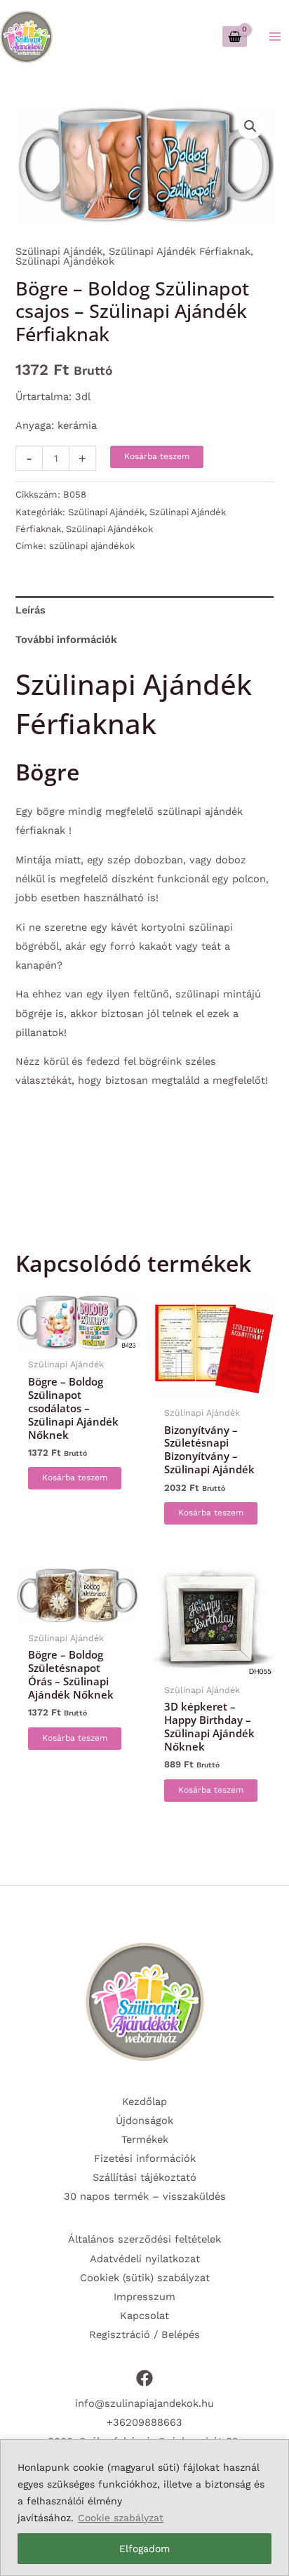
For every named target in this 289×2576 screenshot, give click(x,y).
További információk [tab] (66, 639)
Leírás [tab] (31, 610)
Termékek (145, 2139)
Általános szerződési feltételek (144, 2239)
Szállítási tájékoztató (144, 2177)
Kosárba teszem (157, 456)
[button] (250, 126)
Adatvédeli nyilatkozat (145, 2259)
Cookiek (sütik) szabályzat (145, 2278)
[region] (144, 2508)
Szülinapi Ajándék (59, 251)
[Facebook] (144, 2378)
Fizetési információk (145, 2158)
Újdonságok (144, 2120)
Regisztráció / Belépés (144, 2335)
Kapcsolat (144, 2316)
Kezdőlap (144, 2102)
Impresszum (144, 2297)
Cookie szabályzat (121, 2518)
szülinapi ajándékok (92, 546)
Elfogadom (144, 2549)
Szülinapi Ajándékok (65, 261)
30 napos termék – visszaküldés (145, 2196)
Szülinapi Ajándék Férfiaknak (180, 251)
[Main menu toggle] (275, 36)
